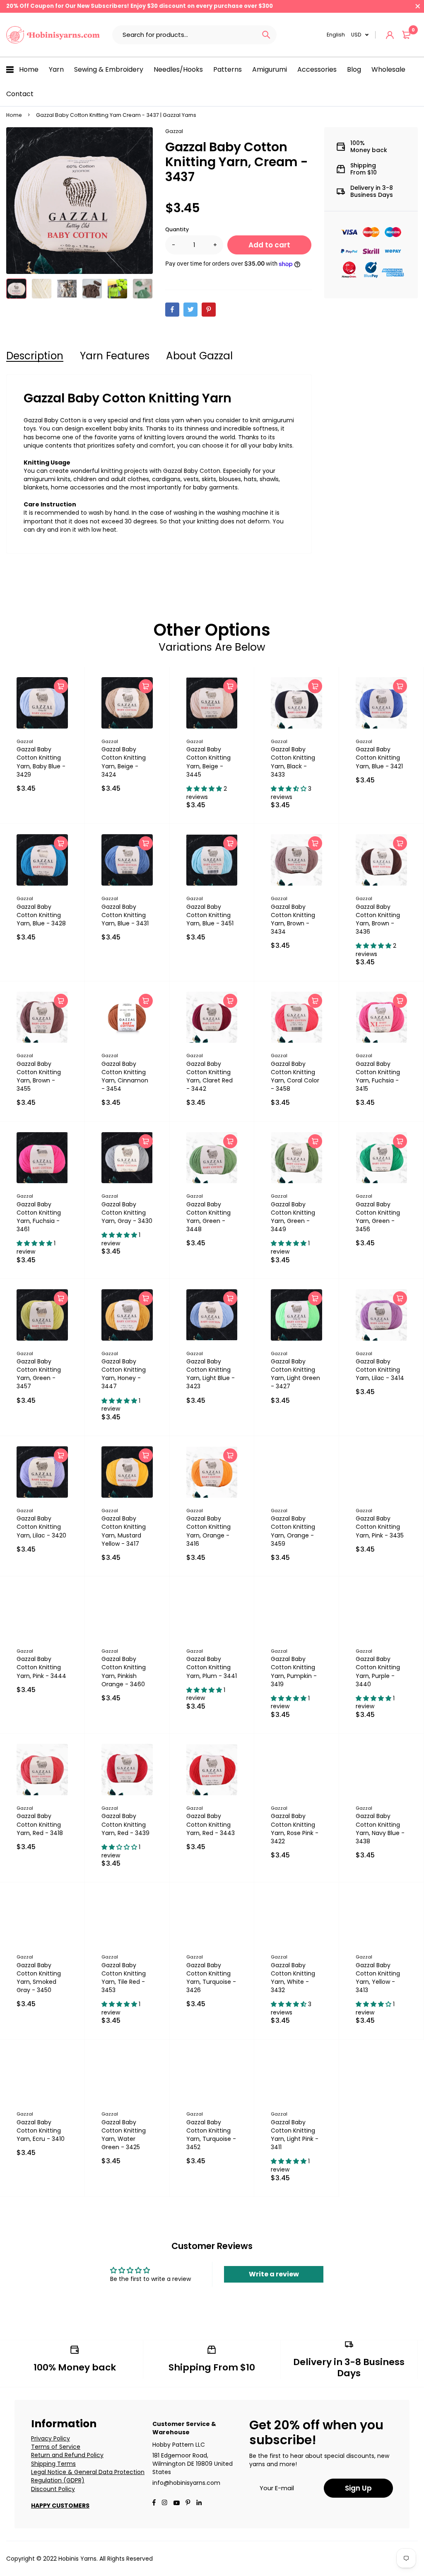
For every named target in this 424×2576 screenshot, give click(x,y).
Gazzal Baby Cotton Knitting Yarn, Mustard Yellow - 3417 (124, 1531)
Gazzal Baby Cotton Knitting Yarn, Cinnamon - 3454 (125, 1076)
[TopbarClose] (418, 6)
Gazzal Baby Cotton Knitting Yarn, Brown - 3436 (378, 919)
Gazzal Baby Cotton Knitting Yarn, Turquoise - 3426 (211, 1978)
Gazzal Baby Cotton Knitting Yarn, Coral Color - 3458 (295, 1076)
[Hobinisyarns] (53, 35)
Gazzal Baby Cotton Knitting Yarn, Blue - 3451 (210, 915)
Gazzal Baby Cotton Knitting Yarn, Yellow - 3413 (378, 1978)
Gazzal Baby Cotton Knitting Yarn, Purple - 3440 (378, 1671)
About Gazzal (199, 356)
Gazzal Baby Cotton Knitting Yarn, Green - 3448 (208, 1217)
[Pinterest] (209, 310)
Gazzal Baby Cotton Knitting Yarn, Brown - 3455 (39, 1076)
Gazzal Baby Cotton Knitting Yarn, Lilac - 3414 (380, 1370)
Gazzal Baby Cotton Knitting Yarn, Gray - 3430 (127, 1213)
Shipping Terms (53, 2464)
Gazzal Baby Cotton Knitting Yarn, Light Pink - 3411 (295, 2135)
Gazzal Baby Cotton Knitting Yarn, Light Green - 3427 (295, 1374)
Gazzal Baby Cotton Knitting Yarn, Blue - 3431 (125, 915)
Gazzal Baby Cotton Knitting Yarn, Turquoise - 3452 (211, 2135)
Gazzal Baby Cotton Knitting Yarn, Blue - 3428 (41, 915)
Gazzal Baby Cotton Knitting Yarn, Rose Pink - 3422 (295, 1828)
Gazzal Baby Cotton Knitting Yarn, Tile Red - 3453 (124, 1978)
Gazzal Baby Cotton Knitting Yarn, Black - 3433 (293, 762)
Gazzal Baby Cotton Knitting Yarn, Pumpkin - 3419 (294, 1671)
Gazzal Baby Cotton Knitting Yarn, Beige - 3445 (208, 762)
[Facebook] (172, 310)
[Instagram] (164, 2503)
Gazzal (174, 131)
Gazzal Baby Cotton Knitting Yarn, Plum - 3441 (212, 1667)
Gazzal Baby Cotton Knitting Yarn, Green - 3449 (293, 1217)
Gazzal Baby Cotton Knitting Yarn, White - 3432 (293, 1978)
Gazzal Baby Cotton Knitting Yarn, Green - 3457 (39, 1374)
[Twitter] (190, 310)
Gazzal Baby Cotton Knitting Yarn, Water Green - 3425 (124, 2135)
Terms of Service (56, 2447)
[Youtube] (199, 2503)
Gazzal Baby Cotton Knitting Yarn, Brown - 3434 (293, 919)
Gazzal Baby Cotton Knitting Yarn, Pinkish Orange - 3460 (124, 1671)
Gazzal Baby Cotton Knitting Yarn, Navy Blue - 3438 (380, 1828)
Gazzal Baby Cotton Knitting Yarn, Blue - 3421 (379, 758)
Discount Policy (53, 2489)
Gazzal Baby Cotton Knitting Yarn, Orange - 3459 (293, 1531)
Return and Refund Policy (67, 2455)
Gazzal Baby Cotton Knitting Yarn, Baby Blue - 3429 (41, 762)
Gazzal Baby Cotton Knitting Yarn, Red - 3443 (211, 1824)
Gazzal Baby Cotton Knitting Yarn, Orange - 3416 (208, 1531)
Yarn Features (115, 356)
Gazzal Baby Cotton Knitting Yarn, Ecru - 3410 (41, 2131)
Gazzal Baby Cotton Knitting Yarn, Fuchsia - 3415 (378, 1076)
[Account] (390, 35)
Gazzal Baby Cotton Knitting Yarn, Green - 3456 (378, 1217)
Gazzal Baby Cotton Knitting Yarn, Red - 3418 (40, 1824)
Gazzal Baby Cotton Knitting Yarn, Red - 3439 (125, 1824)
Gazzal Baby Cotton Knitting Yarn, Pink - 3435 (380, 1527)
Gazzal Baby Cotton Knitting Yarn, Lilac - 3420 (41, 1527)
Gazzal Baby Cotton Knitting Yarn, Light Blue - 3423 (211, 1374)
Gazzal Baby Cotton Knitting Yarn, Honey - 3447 (124, 1374)
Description (35, 356)
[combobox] (184, 35)
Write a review (274, 2274)
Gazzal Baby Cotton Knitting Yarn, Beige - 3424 (124, 762)
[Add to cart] (61, 686)
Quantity (177, 229)
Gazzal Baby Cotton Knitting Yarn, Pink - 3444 (41, 1667)
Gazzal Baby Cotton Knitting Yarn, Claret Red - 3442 (210, 1076)
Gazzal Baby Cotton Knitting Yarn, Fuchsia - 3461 (39, 1217)
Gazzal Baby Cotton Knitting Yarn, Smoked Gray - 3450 (39, 1978)
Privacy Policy (51, 2438)
